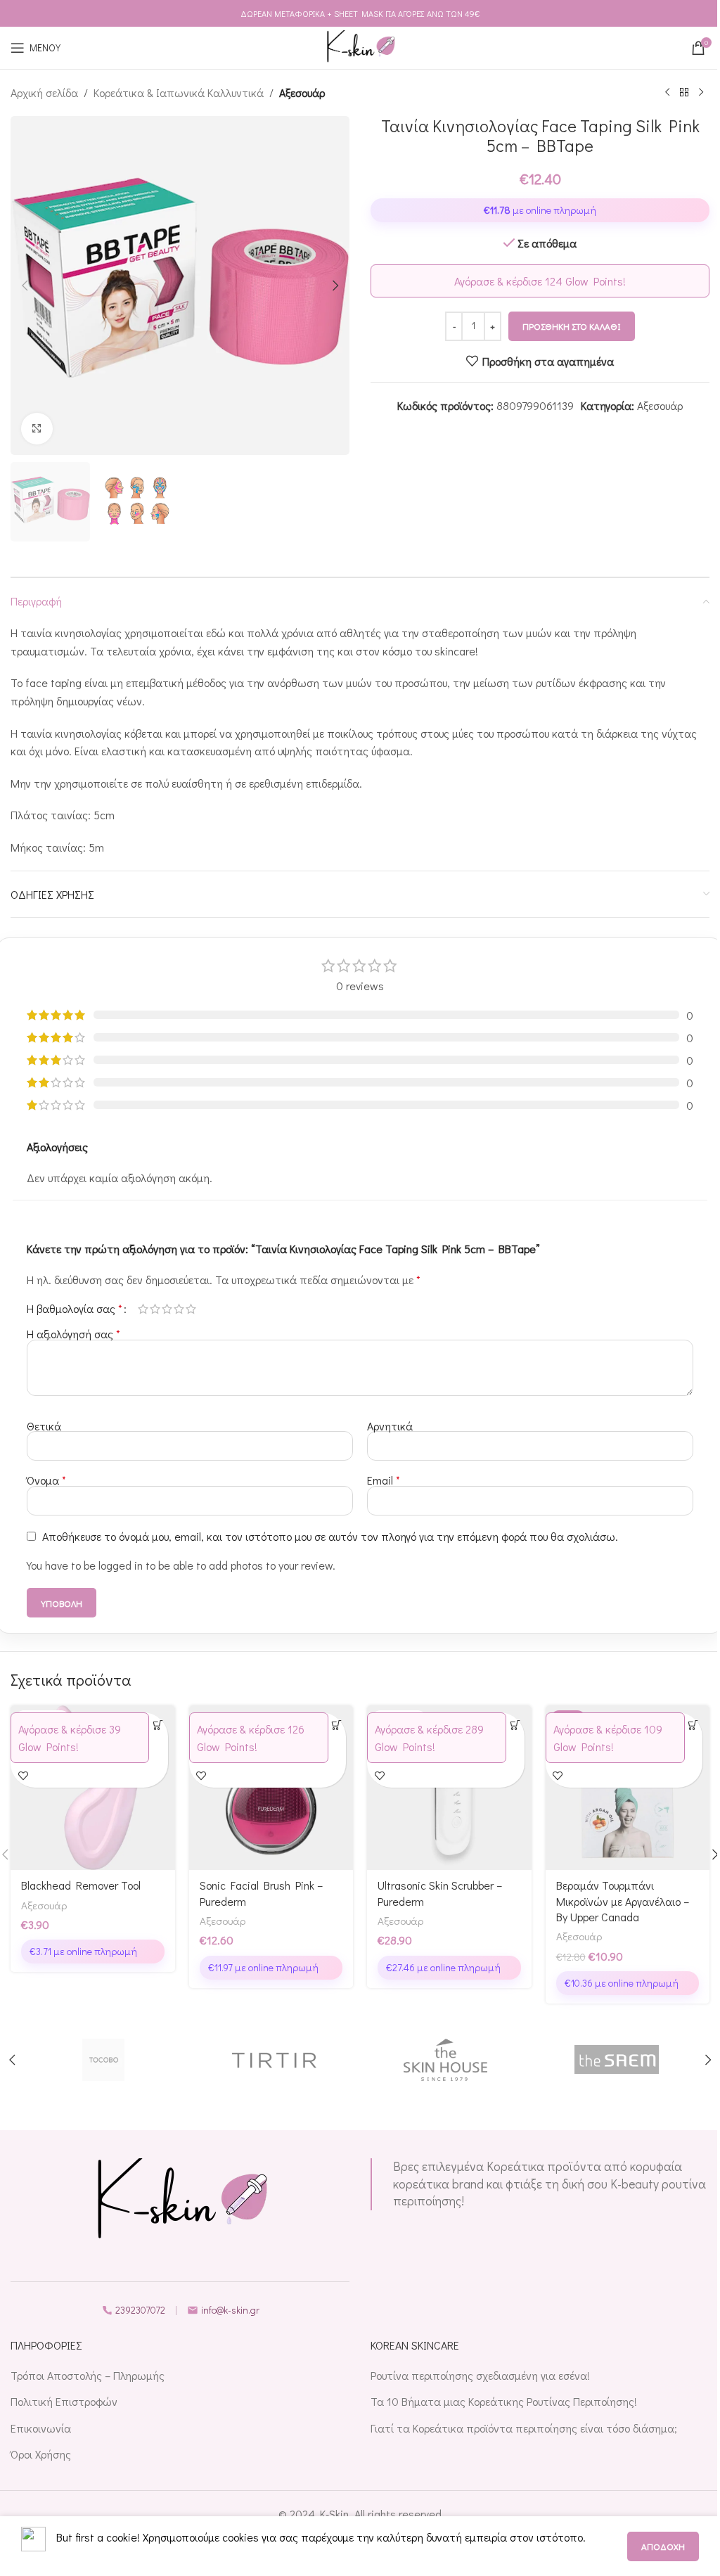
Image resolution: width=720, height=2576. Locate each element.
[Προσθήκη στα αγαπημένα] (23, 1775)
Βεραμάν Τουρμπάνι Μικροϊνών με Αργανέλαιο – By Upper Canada (623, 1901)
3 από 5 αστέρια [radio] (167, 1309)
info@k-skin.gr (230, 2310)
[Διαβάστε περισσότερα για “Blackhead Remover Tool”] (158, 1725)
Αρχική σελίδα (44, 92)
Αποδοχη (663, 2546)
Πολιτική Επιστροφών (64, 2401)
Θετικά (44, 1426)
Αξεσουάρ (302, 92)
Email (384, 1480)
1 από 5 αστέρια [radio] (143, 1309)
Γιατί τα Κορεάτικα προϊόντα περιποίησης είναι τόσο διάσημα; (524, 2428)
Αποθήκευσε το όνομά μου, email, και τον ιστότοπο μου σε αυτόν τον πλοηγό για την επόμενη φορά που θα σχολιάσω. (330, 1536)
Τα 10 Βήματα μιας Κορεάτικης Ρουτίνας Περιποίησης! (504, 2401)
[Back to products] (684, 93)
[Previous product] (667, 93)
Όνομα (46, 1480)
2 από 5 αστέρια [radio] (155, 1309)
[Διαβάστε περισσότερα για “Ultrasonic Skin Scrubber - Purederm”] (515, 1725)
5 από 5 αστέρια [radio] (191, 1309)
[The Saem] (617, 2060)
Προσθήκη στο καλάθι (572, 326)
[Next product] (701, 93)
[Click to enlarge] (37, 429)
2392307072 (140, 2310)
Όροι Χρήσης (41, 2454)
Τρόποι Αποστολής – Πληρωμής (88, 2375)
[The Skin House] (446, 2060)
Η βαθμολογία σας (75, 1309)
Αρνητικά (390, 1426)
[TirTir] (275, 2060)
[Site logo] (360, 46)
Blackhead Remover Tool (81, 1885)
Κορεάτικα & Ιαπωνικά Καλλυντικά (179, 92)
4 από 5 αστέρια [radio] (179, 1309)
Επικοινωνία (41, 2428)
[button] (25, 286)
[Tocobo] (103, 2060)
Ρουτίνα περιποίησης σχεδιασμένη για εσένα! (480, 2375)
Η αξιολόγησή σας (73, 1334)
